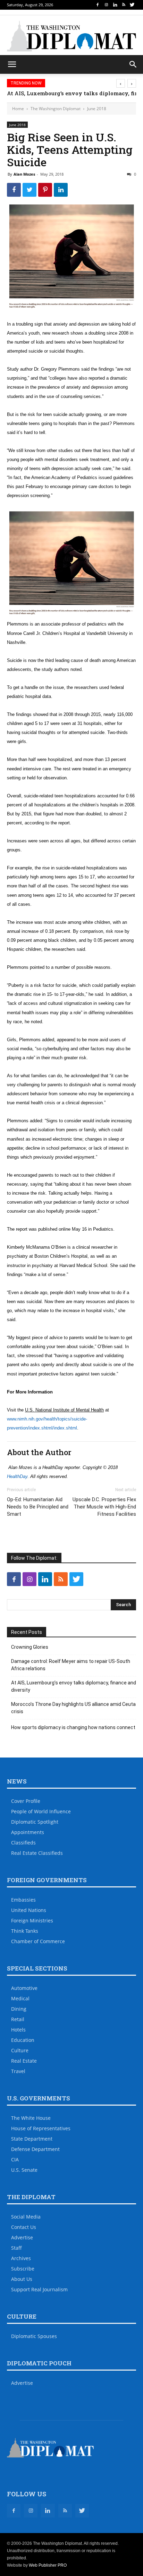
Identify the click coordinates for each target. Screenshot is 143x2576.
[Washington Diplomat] (71, 36)
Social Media (26, 2217)
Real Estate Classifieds (37, 1853)
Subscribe (23, 2269)
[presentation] (121, 83)
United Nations (29, 1910)
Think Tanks (25, 1931)
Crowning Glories (30, 1647)
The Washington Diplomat (56, 109)
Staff (16, 2248)
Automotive (24, 1988)
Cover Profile (26, 1801)
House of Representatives (41, 2128)
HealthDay (17, 1476)
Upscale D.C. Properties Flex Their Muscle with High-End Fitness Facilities (104, 1507)
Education (23, 2040)
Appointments (28, 1832)
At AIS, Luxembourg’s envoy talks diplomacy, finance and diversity (74, 1686)
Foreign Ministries (32, 1920)
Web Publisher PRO (48, 2565)
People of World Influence (41, 1811)
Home (18, 109)
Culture (20, 2050)
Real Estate (24, 2061)
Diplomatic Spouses (34, 2336)
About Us (22, 2279)
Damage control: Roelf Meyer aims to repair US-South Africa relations (71, 1665)
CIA (15, 2159)
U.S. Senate (24, 2170)
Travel (18, 2071)
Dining (19, 2009)
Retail (18, 2019)
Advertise (22, 2237)
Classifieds (23, 1843)
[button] (133, 64)
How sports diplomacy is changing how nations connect (73, 1727)
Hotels (18, 2030)
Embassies (23, 1900)
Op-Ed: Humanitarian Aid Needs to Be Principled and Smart (38, 1507)
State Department (32, 2139)
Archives (21, 2258)
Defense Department (35, 2149)
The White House (31, 2118)
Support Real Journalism (39, 2289)
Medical (20, 1998)
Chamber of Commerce (38, 1941)
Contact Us (24, 2227)
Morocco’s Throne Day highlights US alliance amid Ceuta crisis (73, 1708)
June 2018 (97, 109)
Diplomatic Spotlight (35, 1822)
